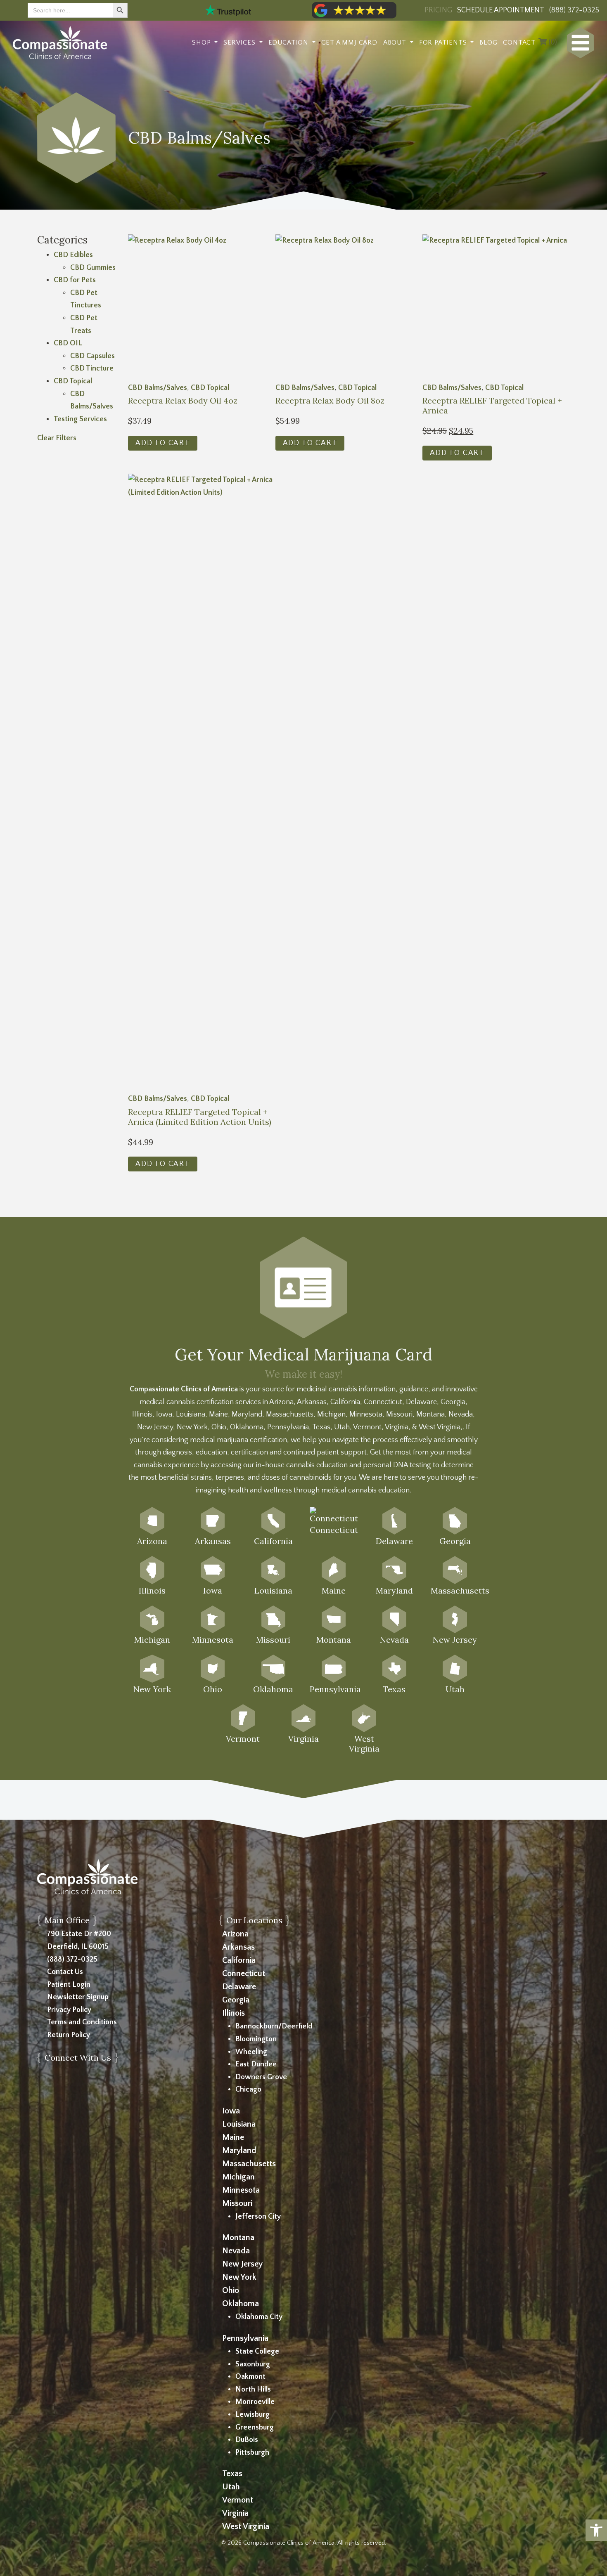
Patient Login (69, 1985)
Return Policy (69, 2035)
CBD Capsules (92, 356)
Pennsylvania (245, 2338)
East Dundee (256, 2064)
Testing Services (80, 419)
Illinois (234, 2013)
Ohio (231, 2290)
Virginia (235, 2513)
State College (257, 2352)
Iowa (231, 2111)
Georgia (236, 2000)
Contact (519, 43)
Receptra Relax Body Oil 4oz (183, 401)
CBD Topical (73, 381)
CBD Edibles (73, 255)
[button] (596, 2530)
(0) (552, 43)
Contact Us (65, 1972)
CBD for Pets (75, 280)
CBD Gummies (93, 268)
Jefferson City (258, 2217)
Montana (238, 2238)
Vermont (238, 2500)
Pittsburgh (252, 2453)
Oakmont (250, 2377)
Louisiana (239, 2124)
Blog (488, 43)
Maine (233, 2137)
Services (240, 43)
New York (239, 2277)
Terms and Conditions (82, 2022)
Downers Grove (261, 2077)
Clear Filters (57, 438)
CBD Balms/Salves (158, 388)
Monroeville (255, 2402)
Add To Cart (457, 453)
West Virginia (246, 2526)
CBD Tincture (92, 368)
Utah (231, 2487)
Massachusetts (249, 2164)
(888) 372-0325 (72, 1960)
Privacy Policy (69, 2010)
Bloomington (256, 2039)
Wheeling (251, 2052)
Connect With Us (78, 2058)
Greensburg (255, 2427)
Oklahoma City (259, 2317)
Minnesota (241, 2190)
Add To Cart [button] (163, 443)
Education (289, 43)
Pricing (438, 10)
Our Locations (254, 1920)
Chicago (248, 2090)
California (239, 1960)
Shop (202, 43)
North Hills (253, 2389)
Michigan (238, 2177)
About (396, 43)
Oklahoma (241, 2304)
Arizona (235, 1934)
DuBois (247, 2440)
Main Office (67, 1920)
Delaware (239, 1987)
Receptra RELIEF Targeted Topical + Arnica (492, 406)
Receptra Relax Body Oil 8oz (330, 401)
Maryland (239, 2151)
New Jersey (242, 2264)
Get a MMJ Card (349, 43)
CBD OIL (68, 343)
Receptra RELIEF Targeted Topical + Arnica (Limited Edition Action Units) (200, 1117)
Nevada (236, 2251)
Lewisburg (253, 2415)
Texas (232, 2474)
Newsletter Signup (78, 1997)
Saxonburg (253, 2364)
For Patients (444, 43)
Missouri (237, 2203)
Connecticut (244, 1974)
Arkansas (238, 1947)
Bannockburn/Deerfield (274, 2026)
